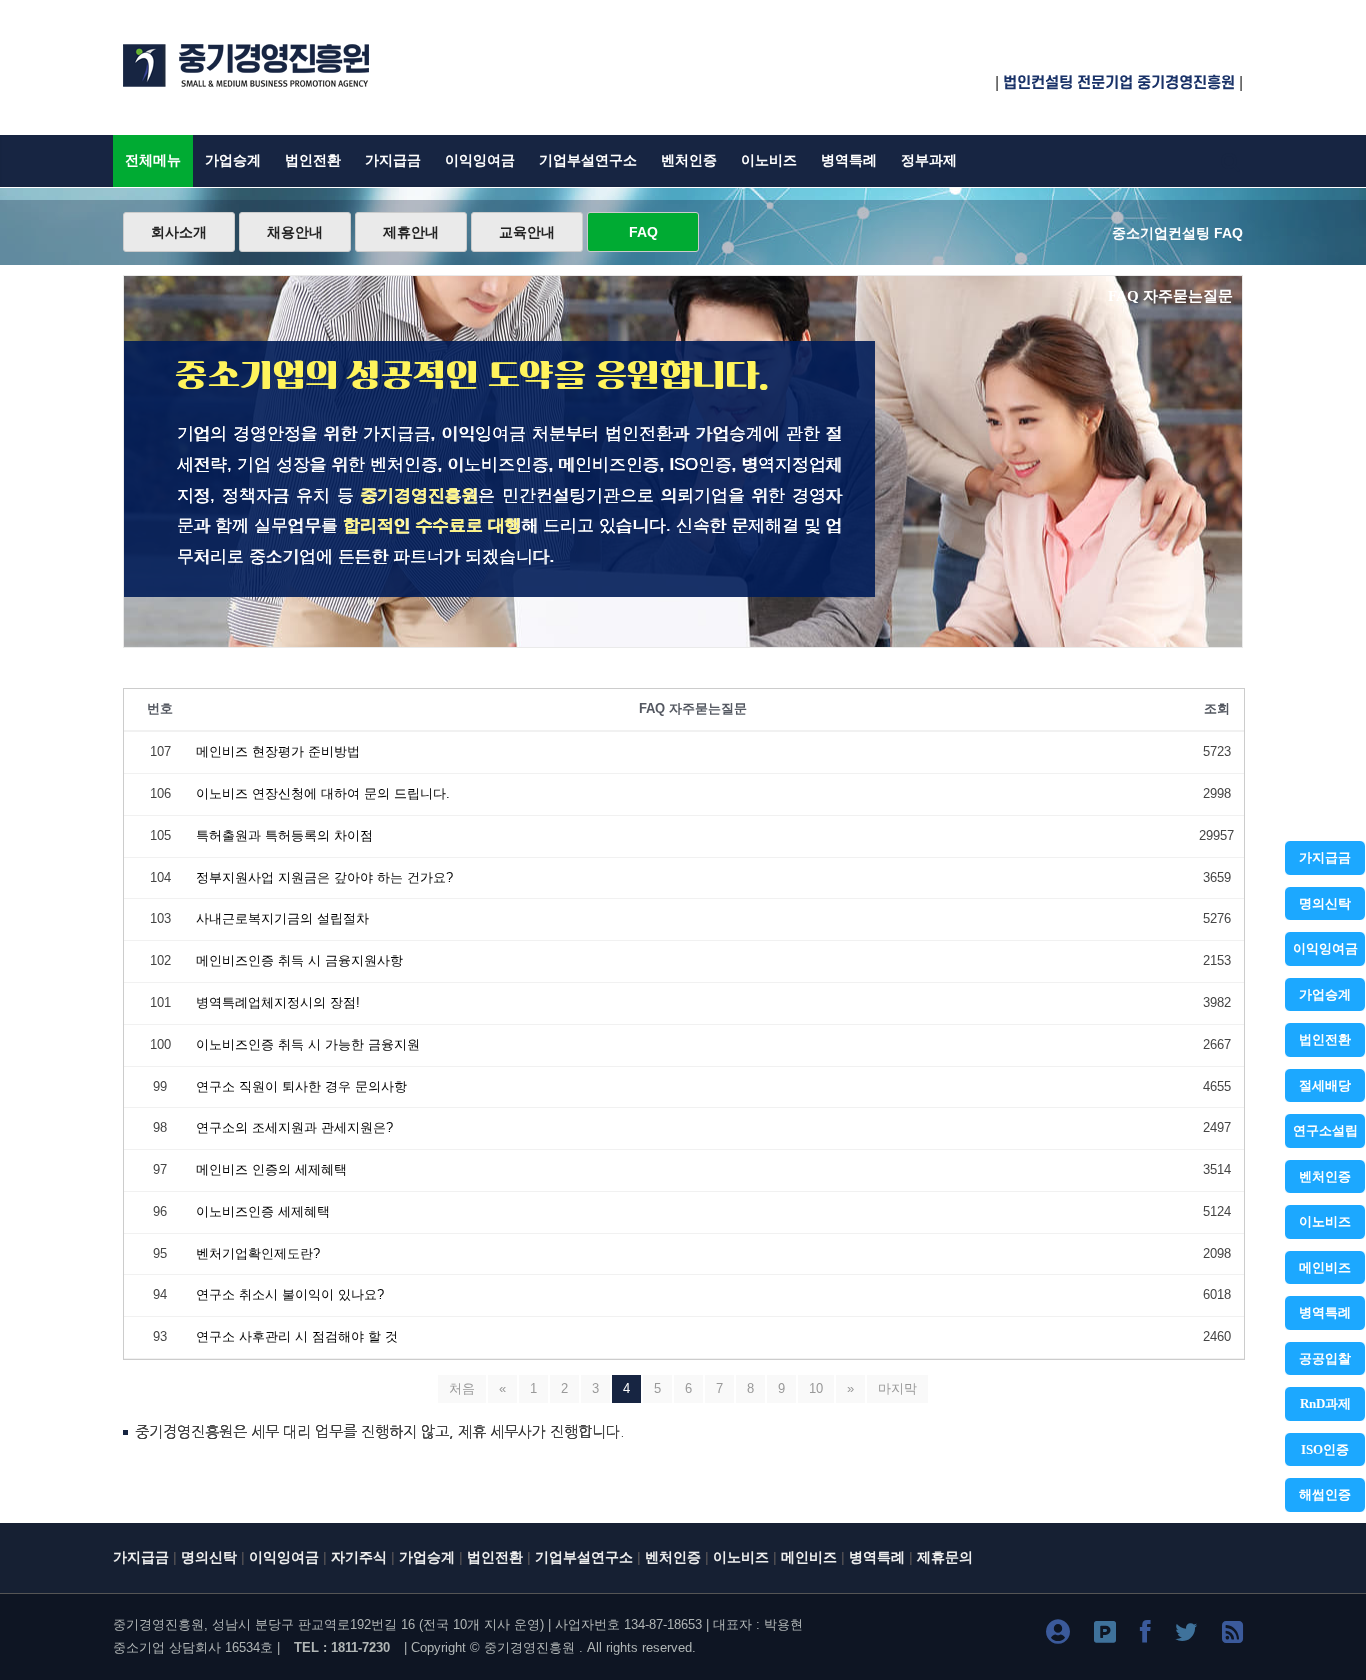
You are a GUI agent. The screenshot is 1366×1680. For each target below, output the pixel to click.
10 (816, 1388)
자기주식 (359, 1557)
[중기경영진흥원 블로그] (1058, 1635)
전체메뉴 (153, 160)
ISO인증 (1325, 1449)
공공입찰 (1325, 1358)
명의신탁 (1325, 903)
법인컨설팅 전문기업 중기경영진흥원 (1119, 83)
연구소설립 (1325, 1130)
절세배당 (1325, 1085)
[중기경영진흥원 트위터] (1186, 1635)
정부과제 (929, 160)
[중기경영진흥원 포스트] (1105, 1635)
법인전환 (1325, 1039)
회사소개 (179, 232)
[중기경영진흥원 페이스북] (1145, 1635)
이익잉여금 (1325, 948)
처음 (462, 1388)
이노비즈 (1325, 1221)
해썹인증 (1325, 1494)
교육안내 (527, 232)
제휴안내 (411, 232)
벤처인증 (1325, 1176)
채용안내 (295, 232)
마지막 (897, 1388)
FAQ (643, 232)
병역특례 (1325, 1312)
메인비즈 (1325, 1267)
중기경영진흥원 (529, 1647)
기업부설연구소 (588, 160)
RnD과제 (1325, 1403)
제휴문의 (945, 1557)
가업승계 (1325, 994)
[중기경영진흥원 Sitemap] (1232, 1635)
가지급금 (1325, 857)
